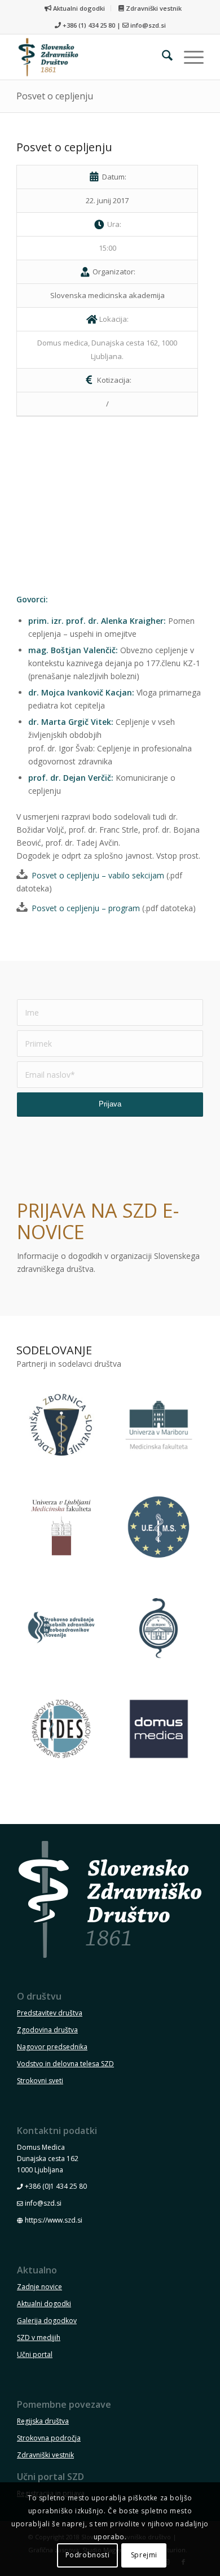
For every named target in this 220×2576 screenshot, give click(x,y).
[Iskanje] (162, 57)
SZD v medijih (39, 2337)
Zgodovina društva (47, 2030)
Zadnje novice (39, 2287)
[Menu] (188, 57)
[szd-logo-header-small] (91, 57)
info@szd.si (148, 25)
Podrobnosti (88, 2555)
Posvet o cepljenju (55, 96)
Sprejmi (144, 2555)
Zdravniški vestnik (153, 8)
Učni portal (35, 2354)
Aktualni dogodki (78, 8)
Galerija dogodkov (47, 2321)
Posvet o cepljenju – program (86, 908)
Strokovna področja (49, 2438)
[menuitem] (75, 8)
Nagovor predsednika (52, 2047)
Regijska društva (43, 2421)
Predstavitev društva (50, 2013)
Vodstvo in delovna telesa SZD (65, 2064)
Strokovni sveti (40, 2081)
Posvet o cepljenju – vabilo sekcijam (98, 875)
